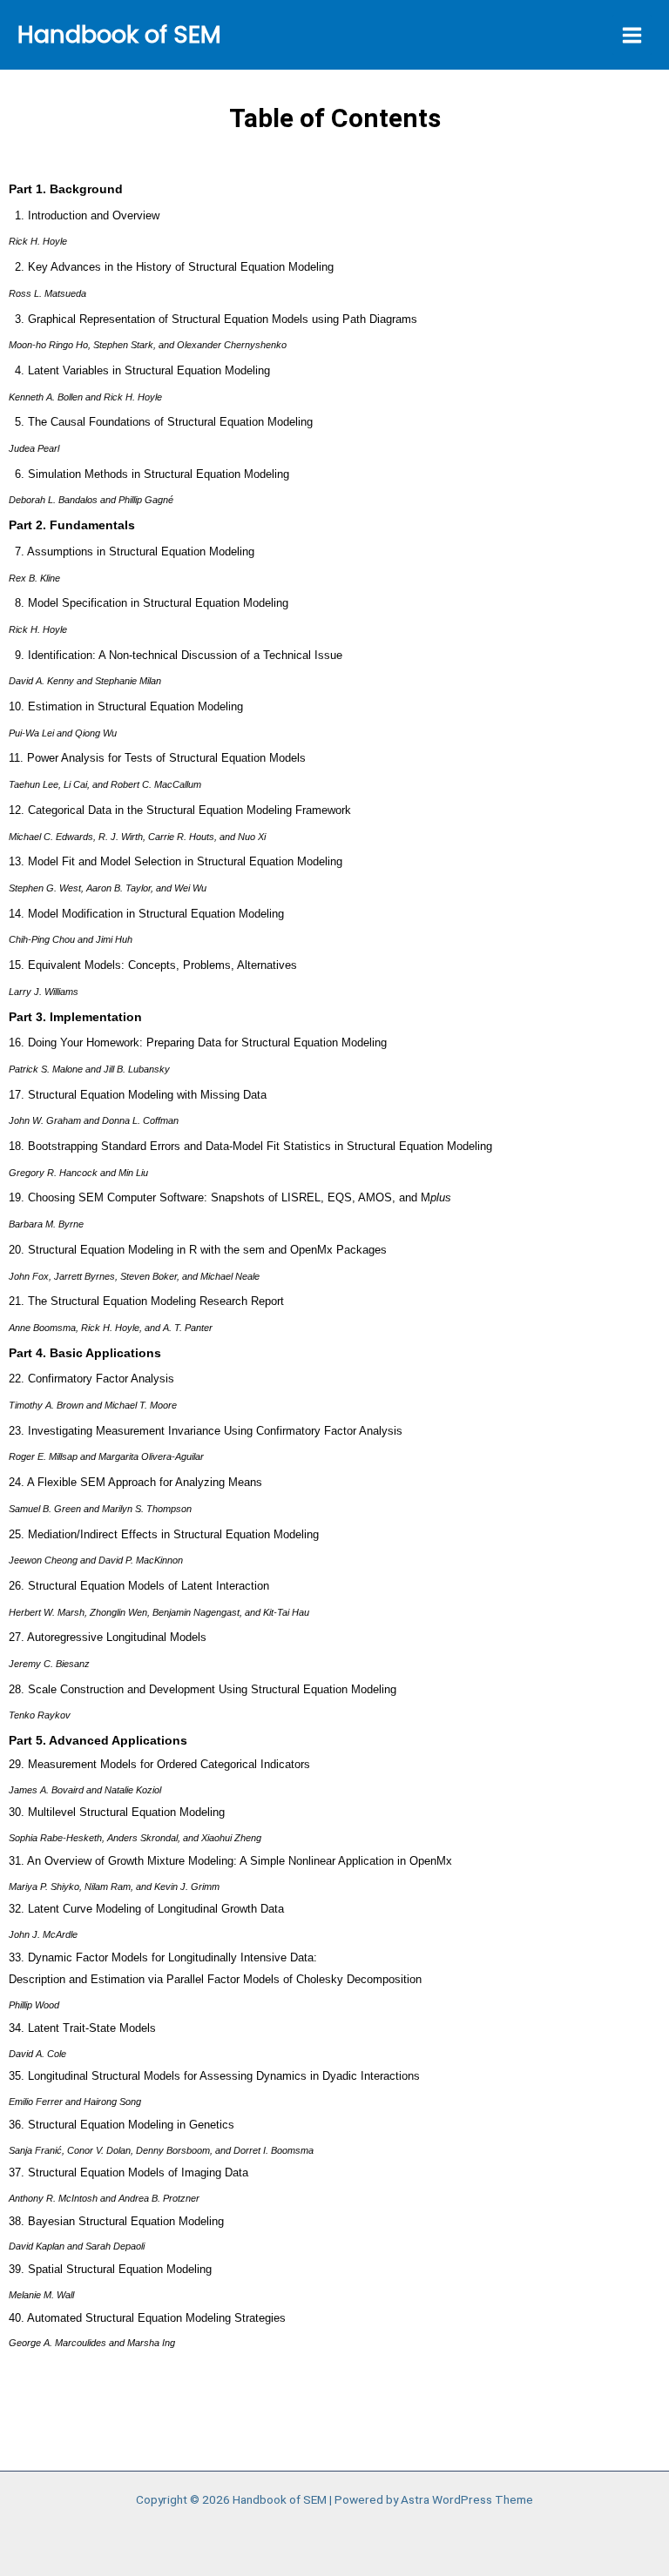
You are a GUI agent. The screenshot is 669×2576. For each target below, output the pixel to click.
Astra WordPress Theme (467, 2499)
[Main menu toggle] (632, 35)
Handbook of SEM (119, 34)
